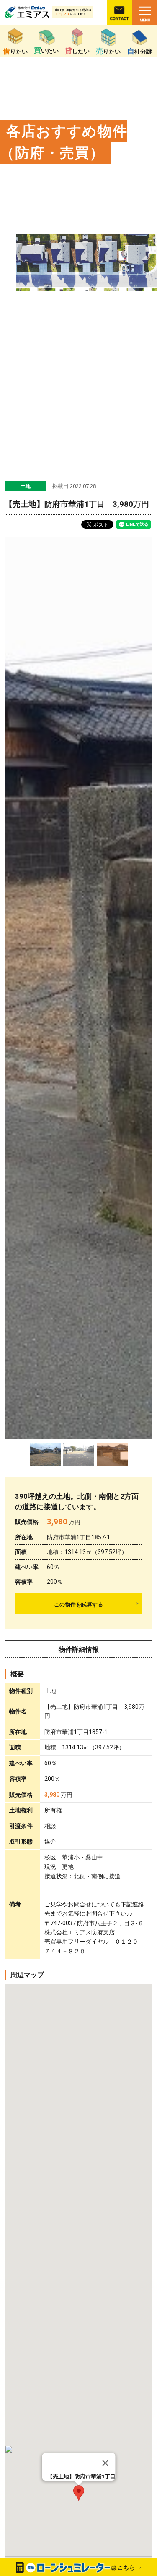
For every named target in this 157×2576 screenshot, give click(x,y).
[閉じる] (105, 2463)
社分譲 (140, 51)
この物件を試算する (78, 1604)
